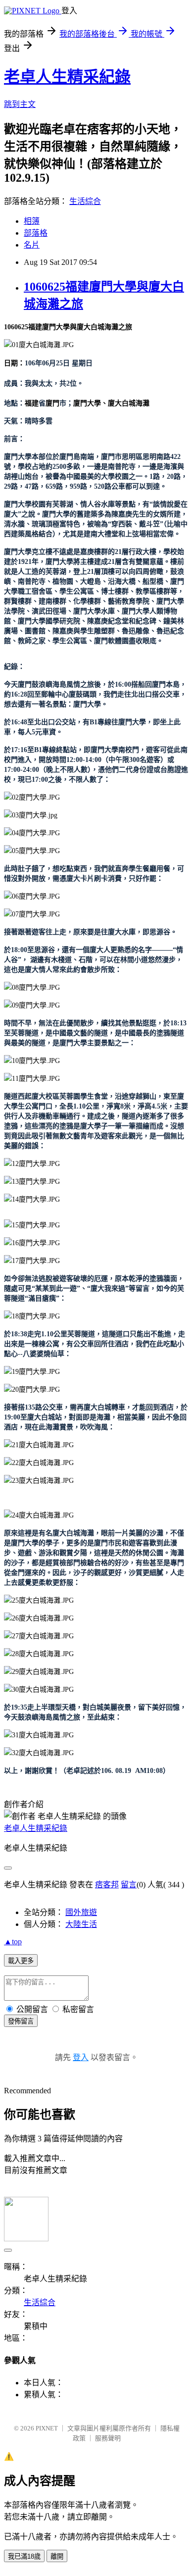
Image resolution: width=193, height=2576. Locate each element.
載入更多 (21, 1961)
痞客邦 (107, 1885)
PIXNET (47, 2428)
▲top (13, 1942)
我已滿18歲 (24, 2556)
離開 (57, 2556)
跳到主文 (20, 104)
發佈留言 (21, 2021)
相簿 (32, 221)
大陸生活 (81, 1924)
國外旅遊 (81, 1912)
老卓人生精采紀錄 (67, 77)
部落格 (36, 233)
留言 (129, 1885)
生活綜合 (85, 201)
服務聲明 (108, 2438)
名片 (32, 245)
